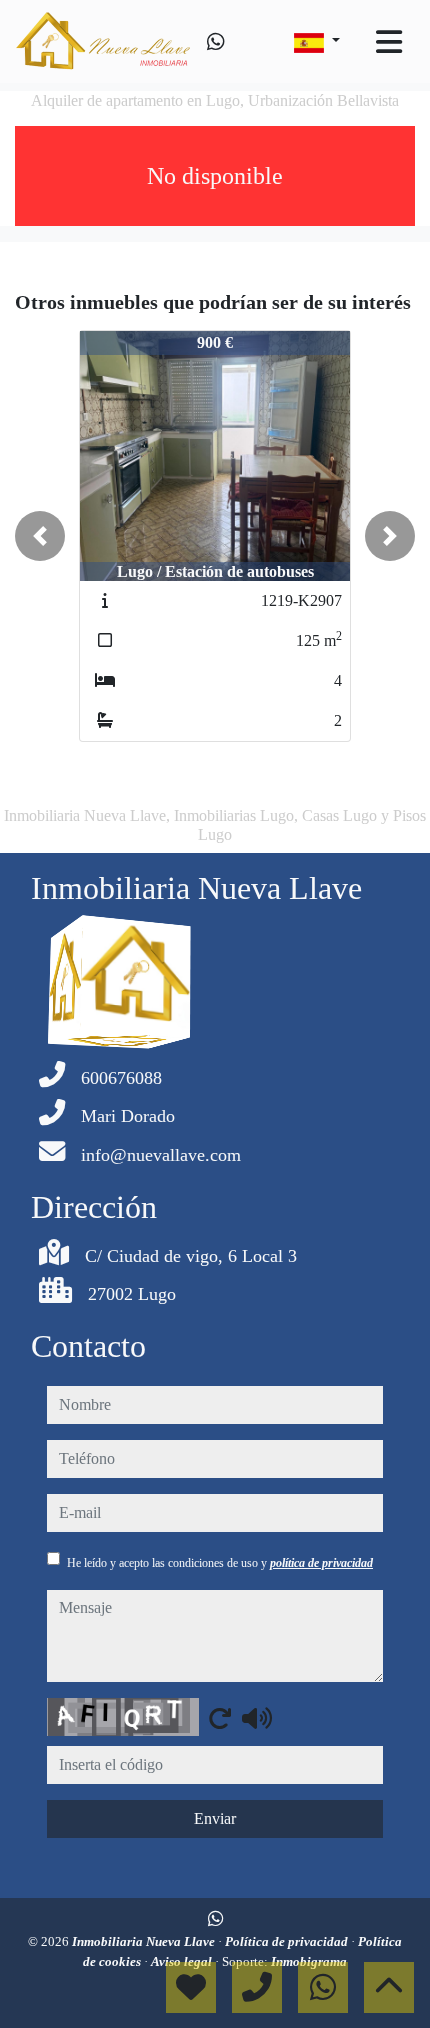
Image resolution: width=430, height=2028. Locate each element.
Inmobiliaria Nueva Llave (145, 1941)
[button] (40, 536)
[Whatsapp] (216, 42)
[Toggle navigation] (389, 42)
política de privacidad (321, 1563)
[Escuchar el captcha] (257, 1718)
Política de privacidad (288, 1941)
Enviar (215, 1818)
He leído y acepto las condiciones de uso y (220, 1563)
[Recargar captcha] (220, 1718)
